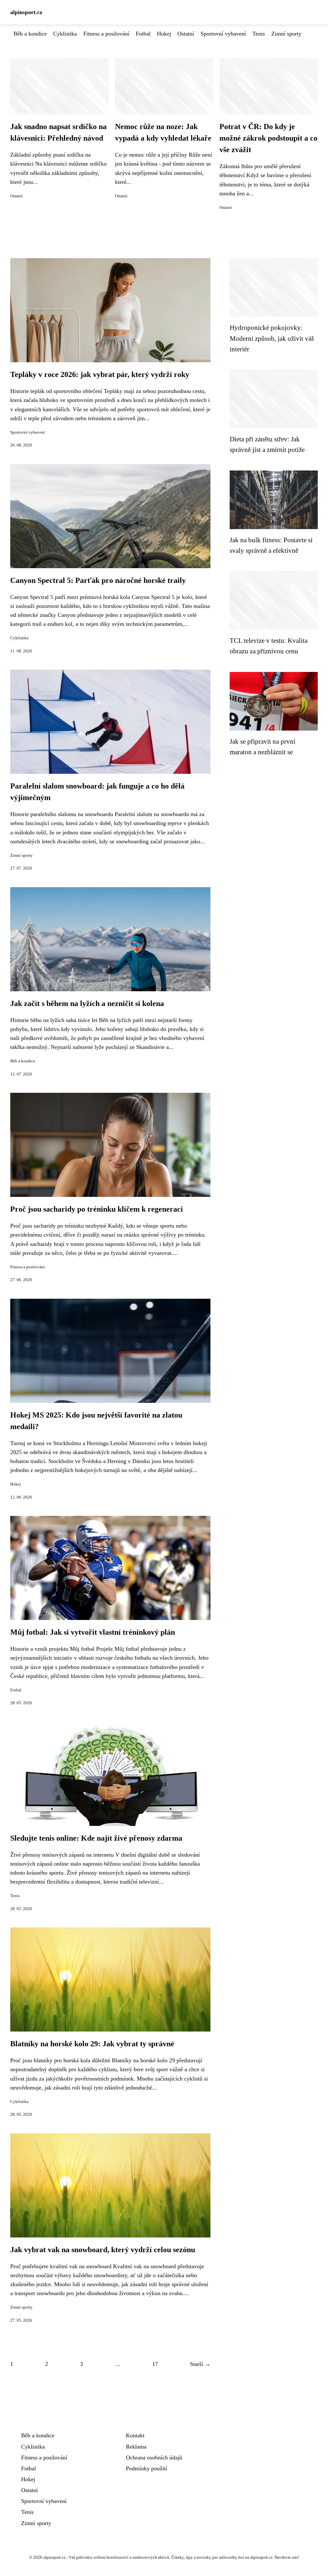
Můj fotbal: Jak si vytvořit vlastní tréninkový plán (93, 1632)
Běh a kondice (30, 34)
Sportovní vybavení (223, 34)
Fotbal (143, 34)
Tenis (259, 34)
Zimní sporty (286, 34)
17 (155, 2364)
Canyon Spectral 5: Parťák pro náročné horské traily (98, 580)
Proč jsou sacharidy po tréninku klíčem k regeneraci (97, 1209)
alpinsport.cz (26, 12)
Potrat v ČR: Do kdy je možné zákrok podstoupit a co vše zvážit (268, 138)
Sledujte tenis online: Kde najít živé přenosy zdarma (96, 1838)
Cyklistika (65, 34)
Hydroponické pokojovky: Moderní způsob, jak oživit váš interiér (272, 338)
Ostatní (186, 34)
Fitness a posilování (106, 34)
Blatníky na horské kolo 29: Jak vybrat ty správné (92, 2044)
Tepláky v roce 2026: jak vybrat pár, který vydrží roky (100, 374)
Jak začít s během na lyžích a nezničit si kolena (87, 1003)
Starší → (200, 2364)
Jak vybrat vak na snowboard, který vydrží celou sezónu (103, 2250)
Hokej (164, 34)
